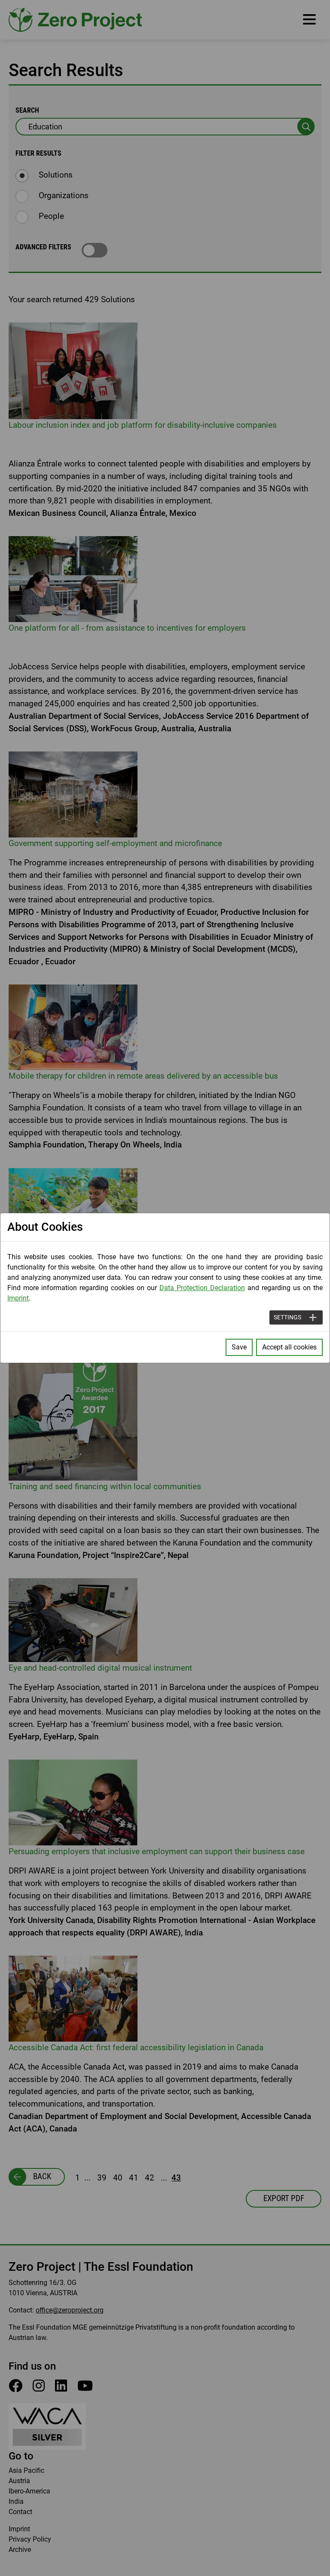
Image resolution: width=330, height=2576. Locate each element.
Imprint (18, 1298)
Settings (287, 1317)
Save (239, 1347)
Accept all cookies (289, 1347)
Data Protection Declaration (202, 1288)
